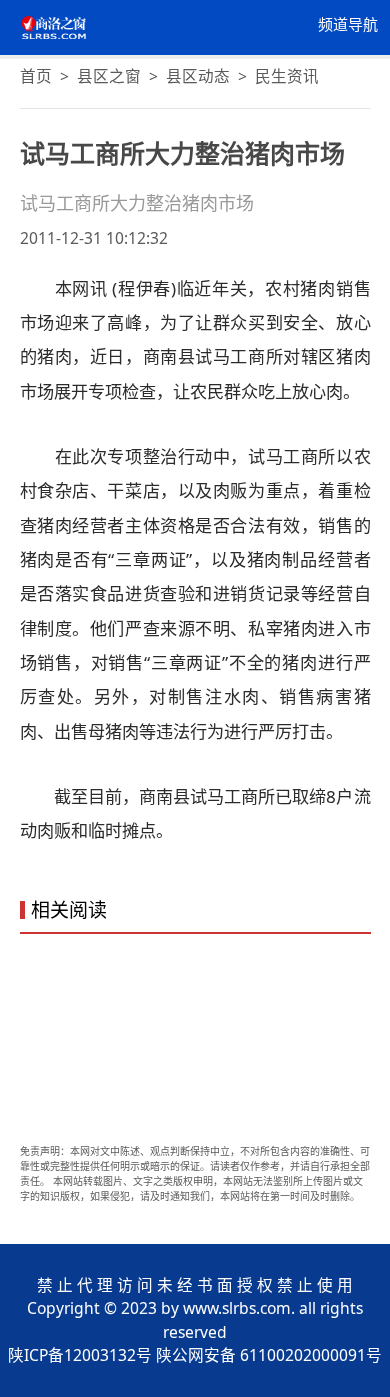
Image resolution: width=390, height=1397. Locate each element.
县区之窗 (109, 76)
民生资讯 (287, 76)
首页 (36, 76)
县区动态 (198, 76)
